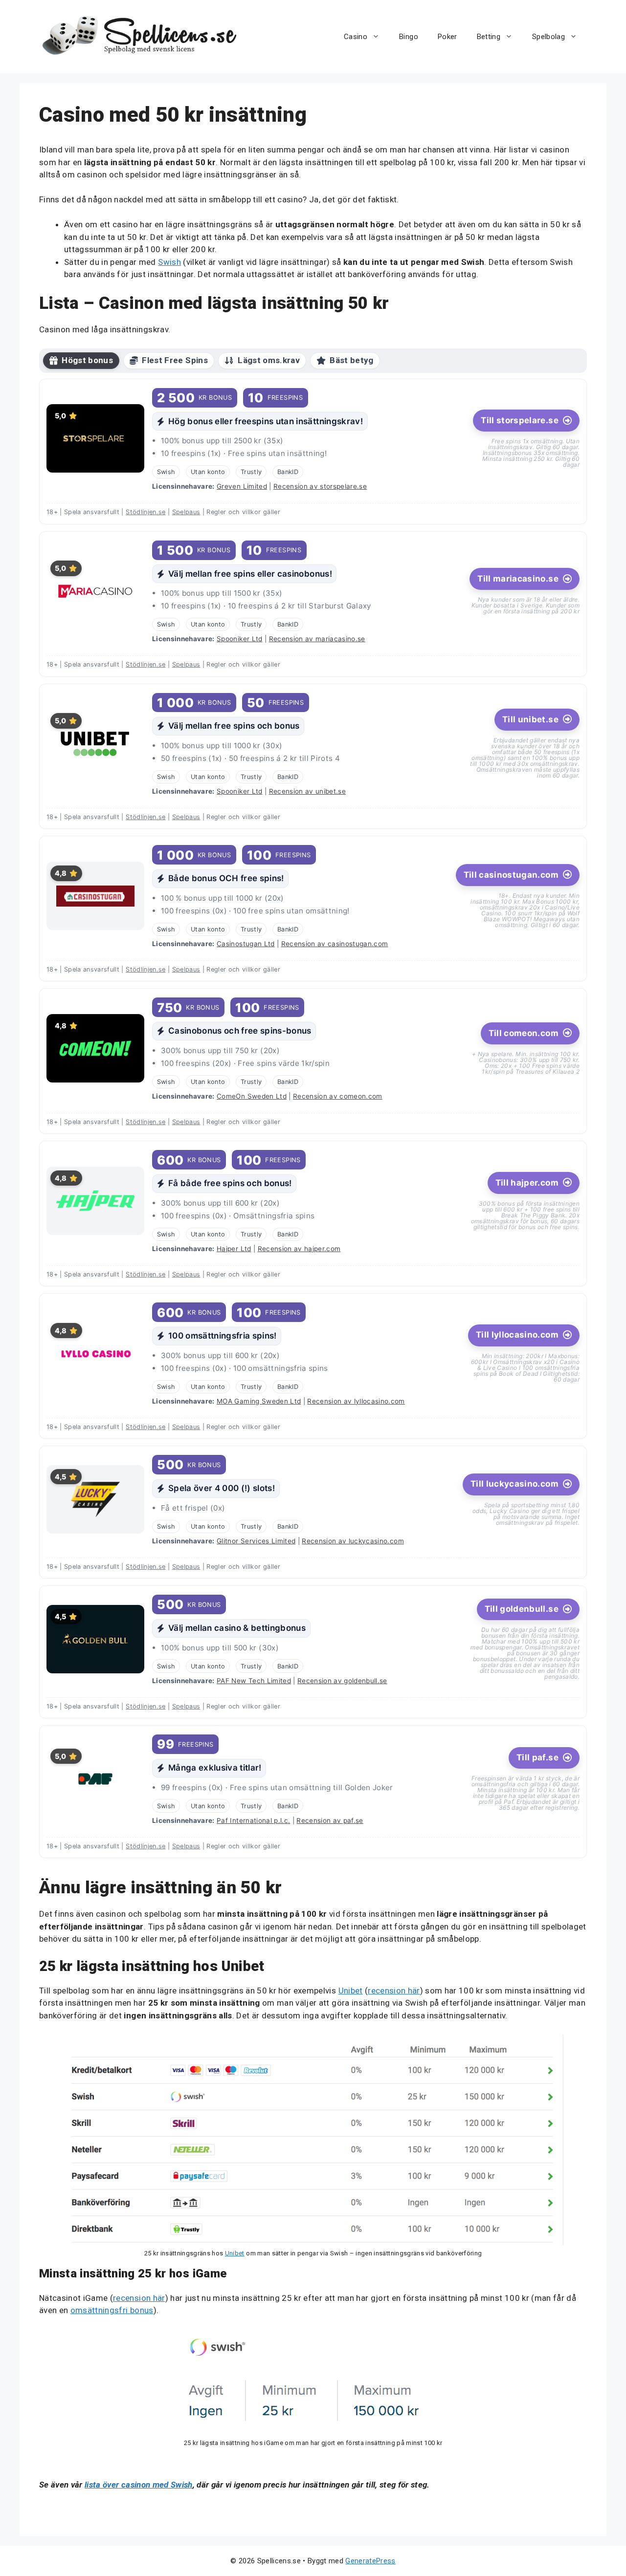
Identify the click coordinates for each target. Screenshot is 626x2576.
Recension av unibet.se (307, 791)
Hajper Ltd (234, 1249)
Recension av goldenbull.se (342, 1681)
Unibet (351, 1991)
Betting (489, 37)
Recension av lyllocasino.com (356, 1401)
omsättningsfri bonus (112, 2310)
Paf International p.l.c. (253, 1820)
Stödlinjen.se (145, 512)
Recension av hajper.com (299, 1249)
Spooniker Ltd (239, 639)
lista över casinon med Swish (139, 2485)
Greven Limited (242, 486)
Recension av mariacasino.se (317, 639)
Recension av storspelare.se (320, 486)
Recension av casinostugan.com (335, 944)
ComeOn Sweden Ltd (252, 1096)
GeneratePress (370, 2561)
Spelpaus (186, 512)
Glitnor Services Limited (256, 1541)
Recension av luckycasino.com (353, 1541)
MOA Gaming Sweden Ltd (259, 1401)
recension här (394, 1991)
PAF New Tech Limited (254, 1681)
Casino (356, 37)
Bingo (409, 37)
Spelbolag (548, 37)
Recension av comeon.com (338, 1096)
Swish (169, 262)
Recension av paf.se (330, 1820)
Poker (447, 37)
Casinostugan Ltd (246, 944)
